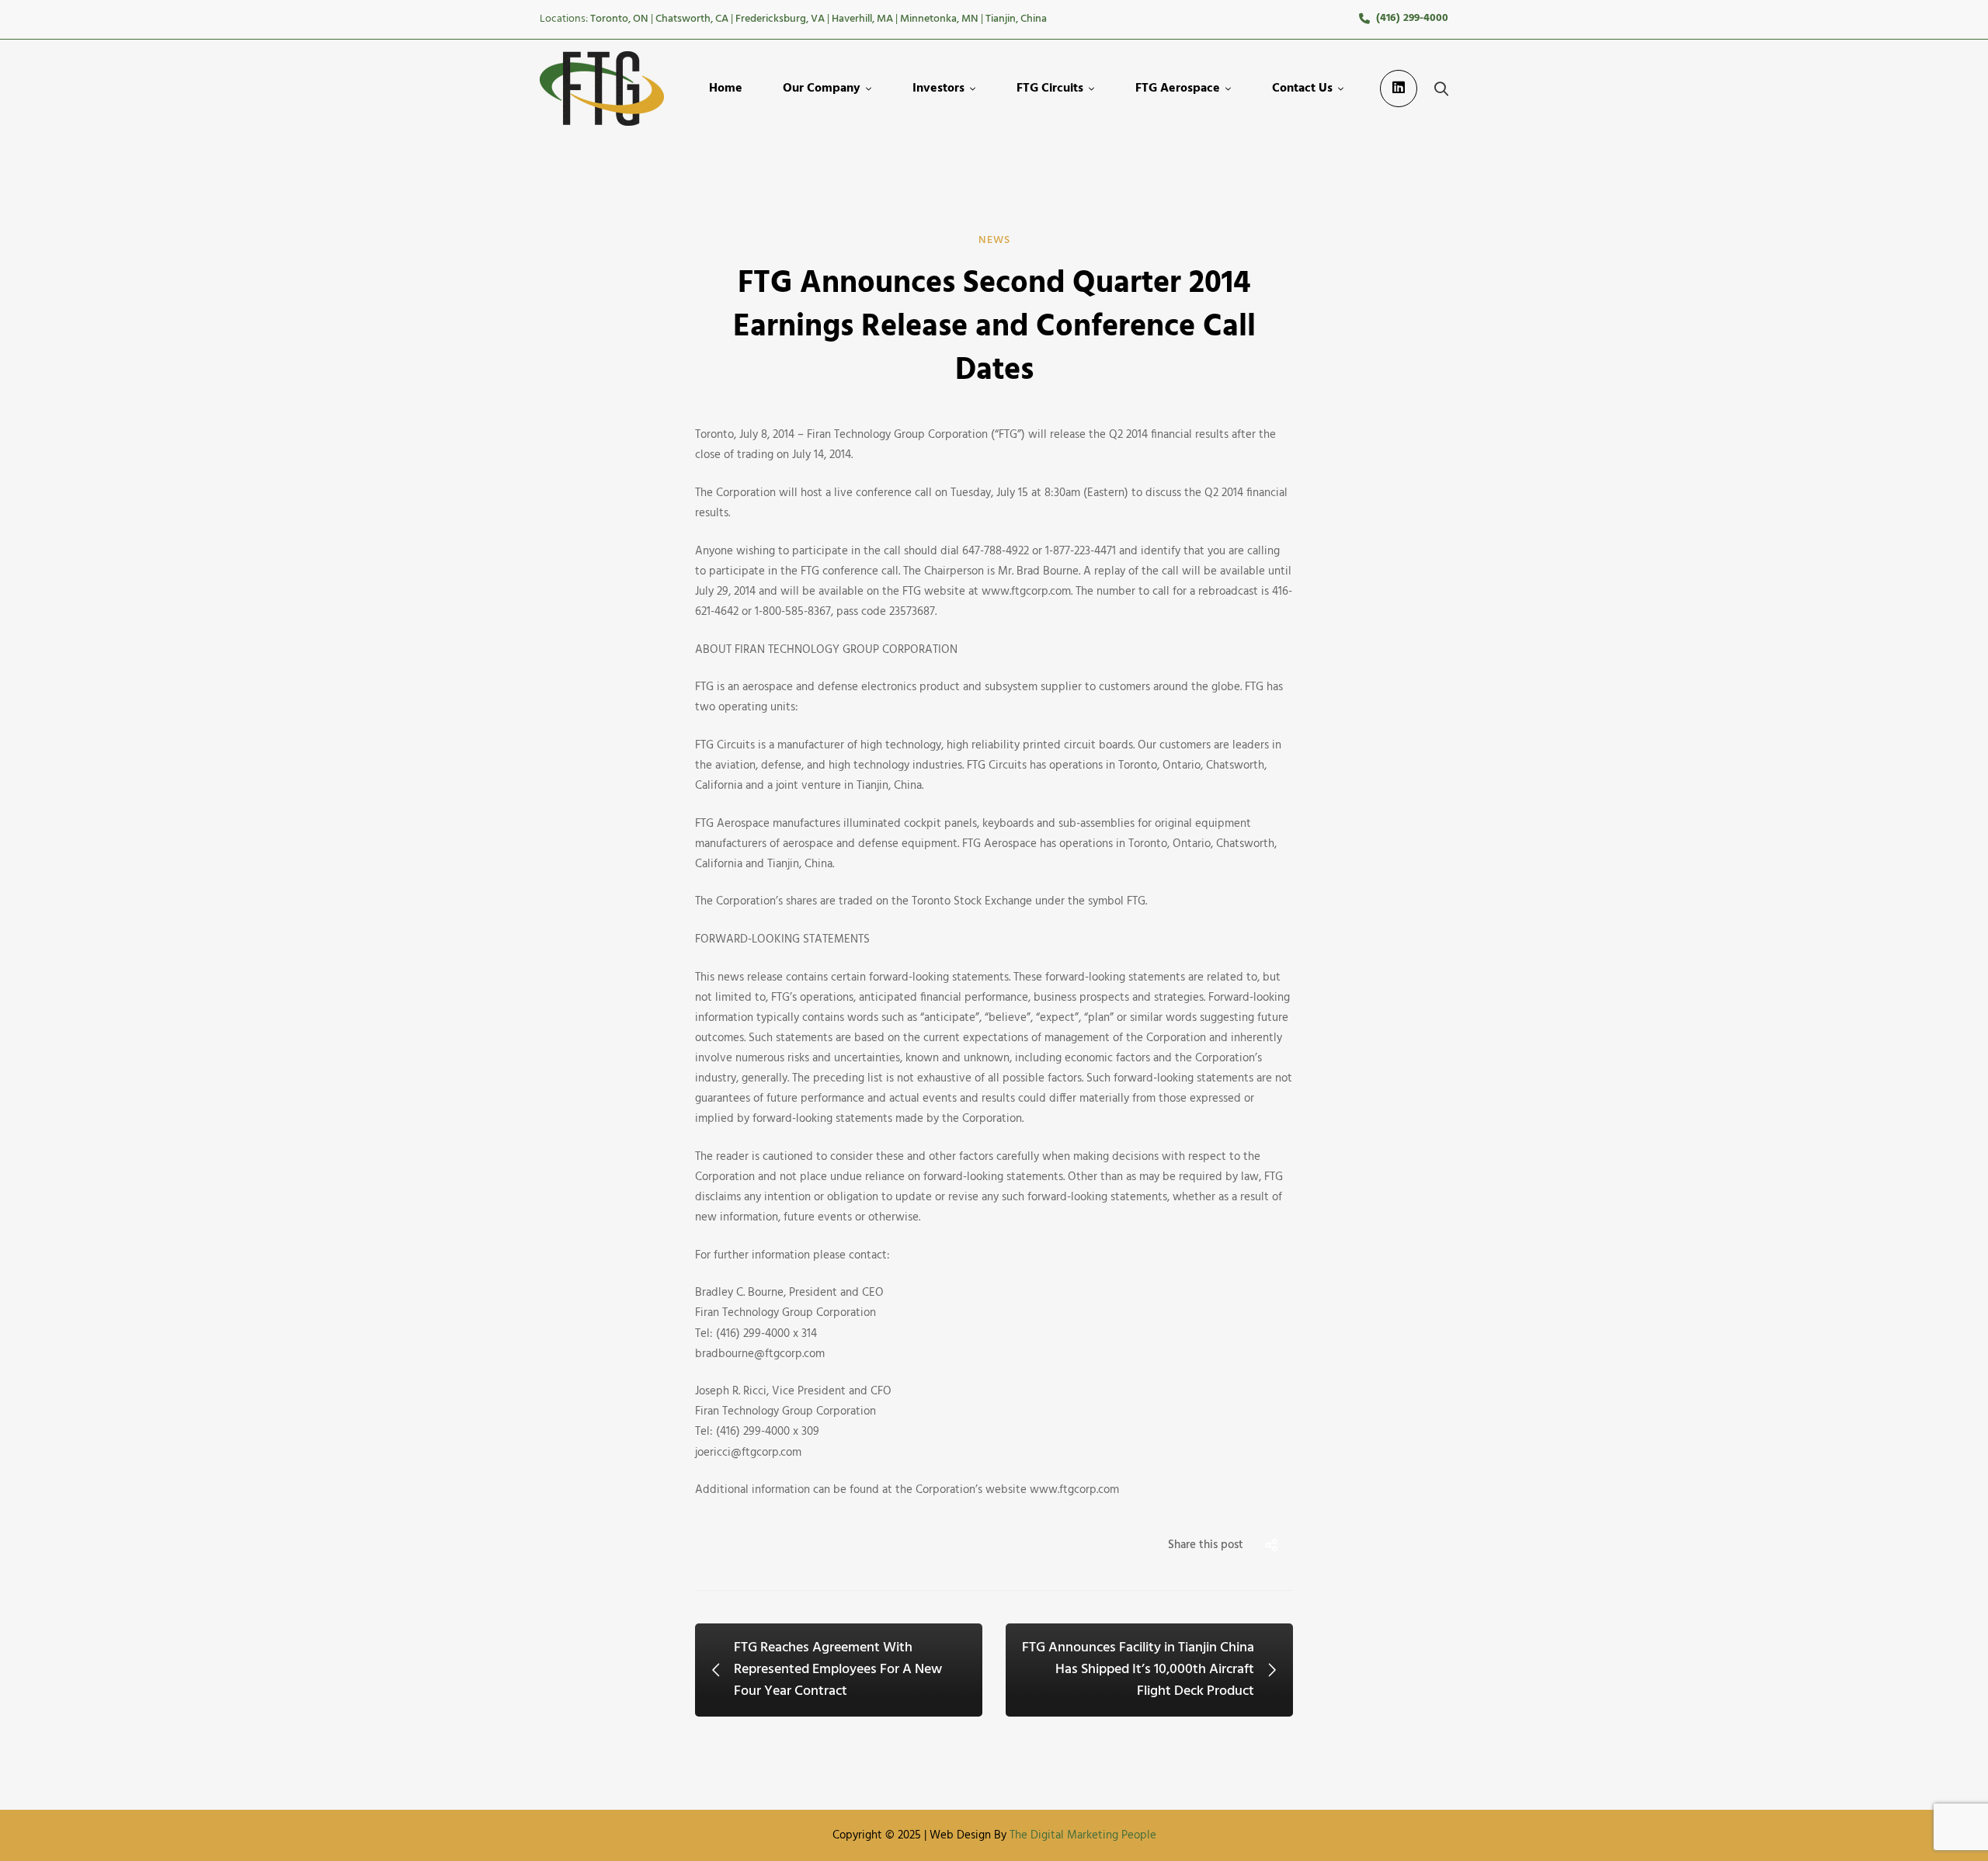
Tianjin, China (1016, 19)
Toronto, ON (619, 19)
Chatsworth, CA (692, 19)
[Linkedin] (1399, 89)
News (994, 240)
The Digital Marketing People (1083, 1835)
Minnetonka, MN (939, 19)
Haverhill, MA (862, 19)
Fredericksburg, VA (780, 19)
